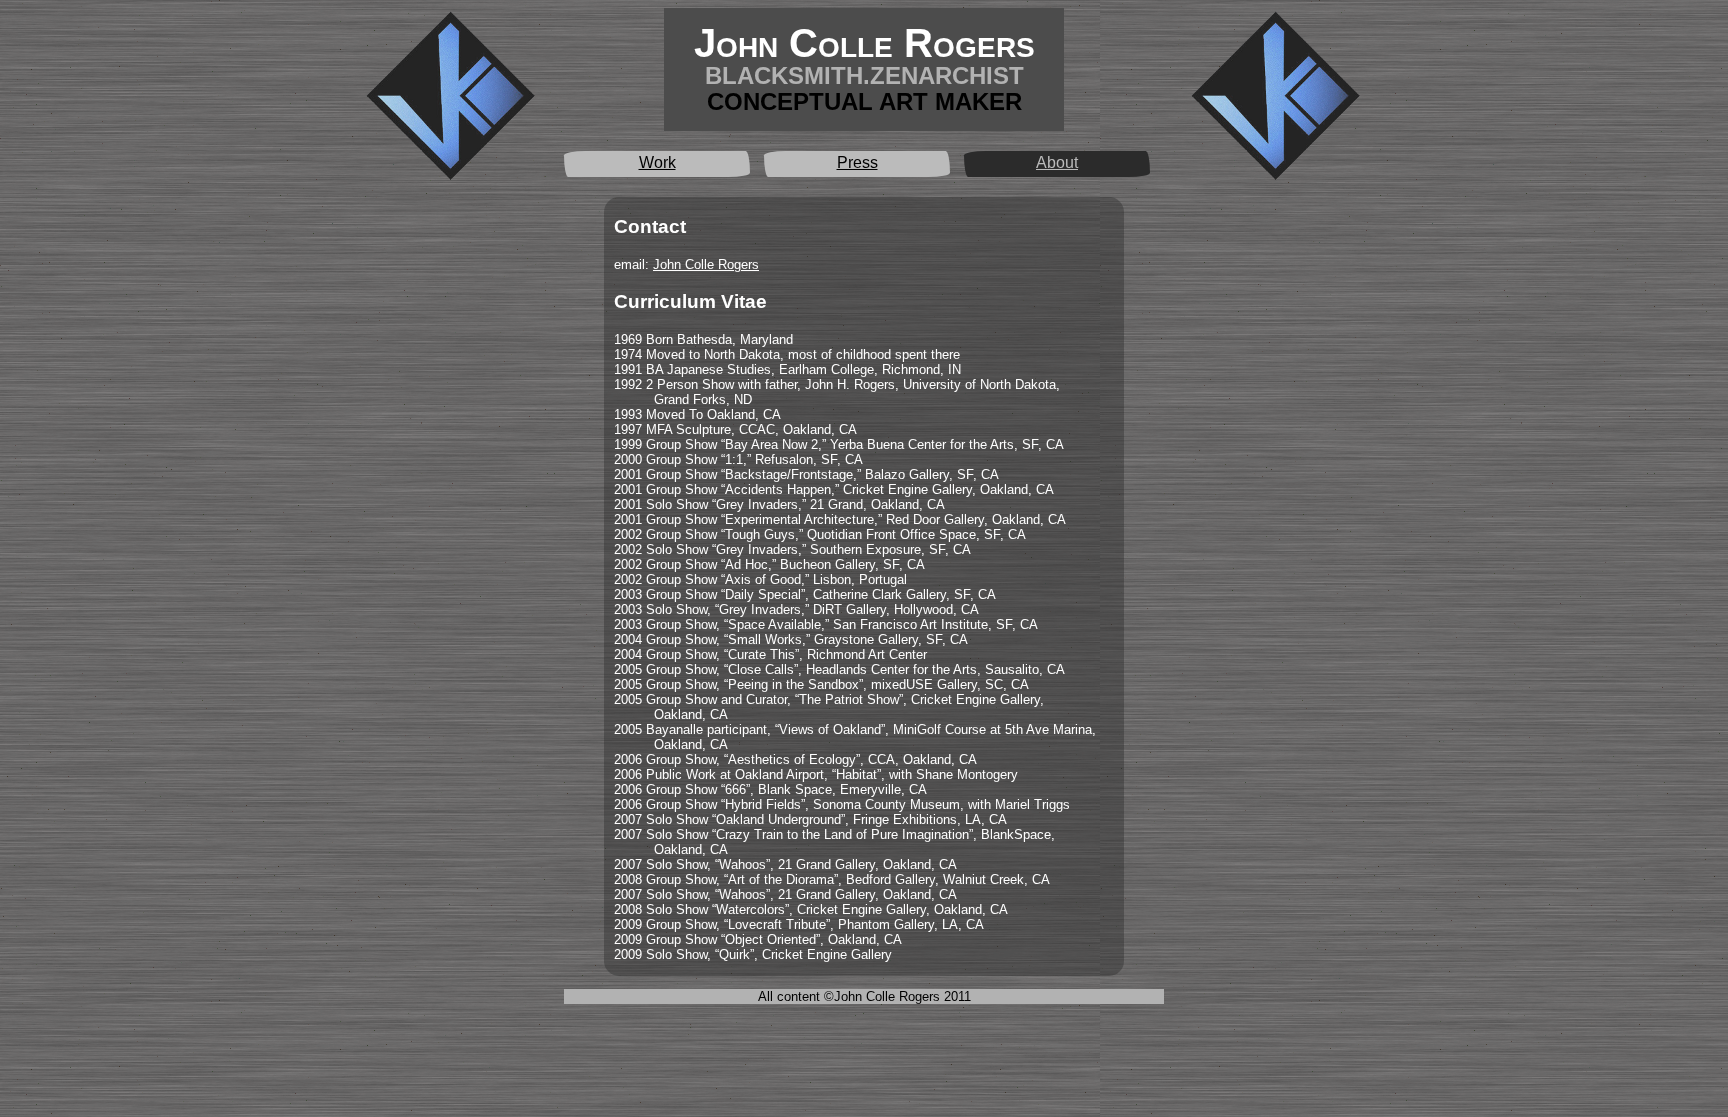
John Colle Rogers (706, 264)
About (1057, 162)
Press (857, 162)
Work (657, 162)
